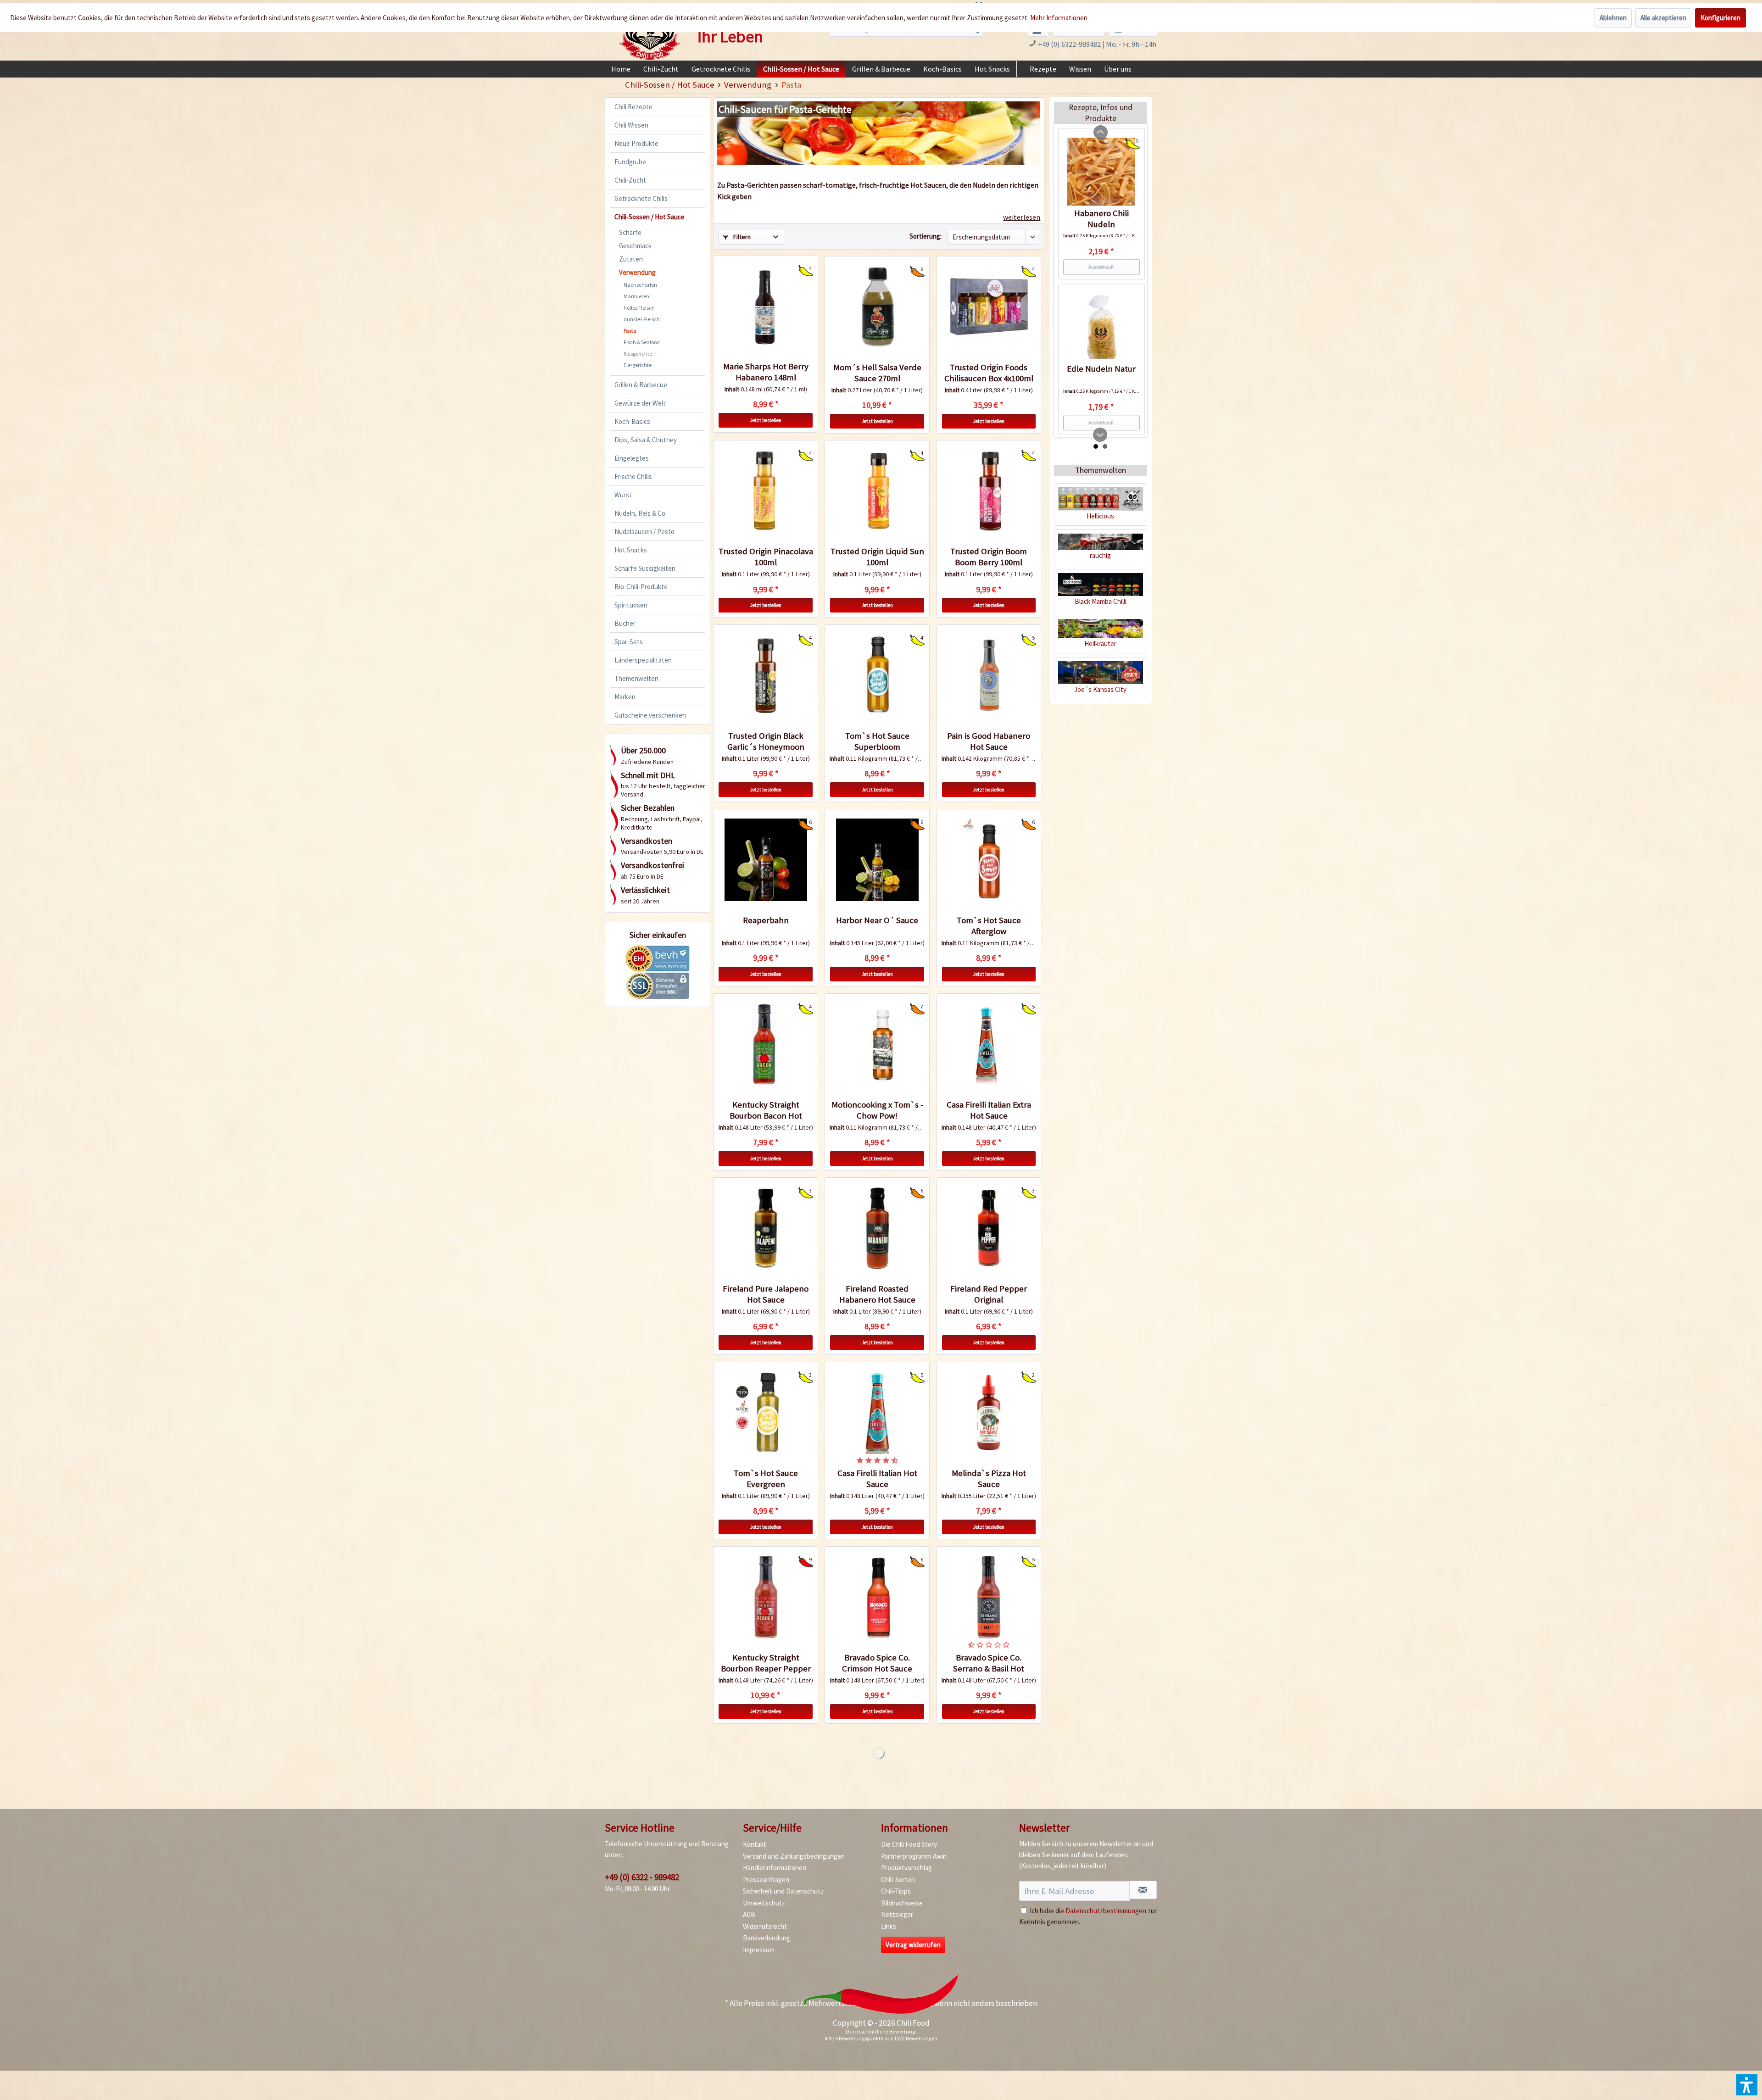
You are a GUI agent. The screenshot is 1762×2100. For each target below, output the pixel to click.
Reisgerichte (638, 354)
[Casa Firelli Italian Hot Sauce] (877, 1413)
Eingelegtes (632, 458)
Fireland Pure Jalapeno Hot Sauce (766, 1294)
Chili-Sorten (898, 1880)
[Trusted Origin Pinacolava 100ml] (765, 491)
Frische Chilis (633, 476)
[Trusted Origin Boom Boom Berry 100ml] (989, 491)
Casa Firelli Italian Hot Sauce (877, 1479)
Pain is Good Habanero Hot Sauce (989, 741)
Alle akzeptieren (1663, 18)
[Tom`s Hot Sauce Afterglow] (989, 860)
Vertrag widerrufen (913, 1945)
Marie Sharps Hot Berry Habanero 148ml (766, 372)
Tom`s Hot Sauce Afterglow (989, 926)
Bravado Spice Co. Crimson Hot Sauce (877, 1663)
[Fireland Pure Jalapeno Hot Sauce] (765, 1228)
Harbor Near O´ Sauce (877, 920)
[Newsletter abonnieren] (1143, 1890)
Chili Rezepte (633, 107)
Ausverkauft (1101, 267)
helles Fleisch (639, 308)
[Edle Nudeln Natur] (1101, 327)
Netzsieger (897, 1914)
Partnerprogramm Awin (914, 1856)
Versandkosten (906, 2003)
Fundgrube (630, 162)
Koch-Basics (632, 421)
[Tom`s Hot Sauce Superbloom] (877, 675)
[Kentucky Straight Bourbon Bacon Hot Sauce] (765, 1044)
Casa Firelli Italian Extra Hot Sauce (989, 1110)
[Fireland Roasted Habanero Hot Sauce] (877, 1228)
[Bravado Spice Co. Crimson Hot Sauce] (877, 1597)
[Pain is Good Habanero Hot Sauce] (989, 675)
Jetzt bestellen (766, 420)
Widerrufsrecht (765, 1926)
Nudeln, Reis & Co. (641, 513)
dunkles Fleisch (642, 319)
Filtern (741, 237)
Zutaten (631, 259)
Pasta (630, 331)
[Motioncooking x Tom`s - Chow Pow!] (877, 1044)
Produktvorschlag (906, 1868)
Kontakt (755, 1844)
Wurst (623, 495)
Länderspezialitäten (643, 660)
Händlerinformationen (775, 1868)
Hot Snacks (631, 550)
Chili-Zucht (630, 180)
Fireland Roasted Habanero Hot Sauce (877, 1294)
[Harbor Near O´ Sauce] (877, 860)
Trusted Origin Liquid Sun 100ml (877, 557)
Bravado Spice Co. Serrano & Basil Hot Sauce (989, 1663)
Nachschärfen (640, 285)
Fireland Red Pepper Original (989, 1294)
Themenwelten (636, 678)
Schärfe (630, 232)
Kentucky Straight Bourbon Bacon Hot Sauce (766, 1110)
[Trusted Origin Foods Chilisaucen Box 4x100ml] (989, 307)
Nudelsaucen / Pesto (644, 532)
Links (889, 1926)
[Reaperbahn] (765, 860)
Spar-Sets (629, 642)
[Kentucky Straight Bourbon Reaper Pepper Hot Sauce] (765, 1597)
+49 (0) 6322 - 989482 (642, 1877)
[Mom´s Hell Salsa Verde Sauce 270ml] (877, 307)
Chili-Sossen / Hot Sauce (650, 217)
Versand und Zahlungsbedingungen (794, 1856)
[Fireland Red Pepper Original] (989, 1228)
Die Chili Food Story (909, 1844)
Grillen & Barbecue (641, 385)
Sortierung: (926, 236)
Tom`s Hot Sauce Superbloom (877, 741)
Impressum (759, 1950)
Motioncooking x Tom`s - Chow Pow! (877, 1110)
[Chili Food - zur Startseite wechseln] (650, 33)
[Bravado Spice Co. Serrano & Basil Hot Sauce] (989, 1597)
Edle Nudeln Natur (1101, 369)
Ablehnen (1613, 18)
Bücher (625, 623)
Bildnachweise (902, 1903)
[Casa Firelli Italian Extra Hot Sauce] (989, 1044)
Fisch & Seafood (642, 342)
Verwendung (637, 272)
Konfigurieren (1720, 18)
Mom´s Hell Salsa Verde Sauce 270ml (877, 373)
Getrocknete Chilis (641, 198)
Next (1100, 435)
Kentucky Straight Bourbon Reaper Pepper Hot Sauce (766, 1663)
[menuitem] (621, 69)
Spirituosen (631, 605)
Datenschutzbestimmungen (1106, 1911)
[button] (1747, 2085)
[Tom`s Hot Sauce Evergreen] (765, 1413)
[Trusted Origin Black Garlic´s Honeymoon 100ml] (765, 675)
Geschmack (635, 246)
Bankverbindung (767, 1938)
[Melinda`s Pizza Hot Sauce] (989, 1413)
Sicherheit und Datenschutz (783, 1891)
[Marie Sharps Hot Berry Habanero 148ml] (765, 306)
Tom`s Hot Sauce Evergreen (766, 1479)
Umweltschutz (764, 1903)
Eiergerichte (638, 365)
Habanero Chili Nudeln (1101, 219)
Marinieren (636, 296)
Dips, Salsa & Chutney (646, 440)
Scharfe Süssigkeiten (645, 568)
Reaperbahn (766, 920)
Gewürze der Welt (640, 403)
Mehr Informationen (1059, 18)
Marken (625, 697)
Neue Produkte (636, 143)
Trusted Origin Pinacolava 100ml (766, 557)
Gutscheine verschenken (650, 715)
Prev (1101, 133)
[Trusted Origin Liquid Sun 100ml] (877, 491)
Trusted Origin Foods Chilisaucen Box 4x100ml (989, 373)
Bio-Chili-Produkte (641, 587)
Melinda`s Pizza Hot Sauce (989, 1479)
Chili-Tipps (896, 1891)
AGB (749, 1914)
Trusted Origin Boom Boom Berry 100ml (989, 557)
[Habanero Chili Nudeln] (1101, 172)
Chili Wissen (631, 125)
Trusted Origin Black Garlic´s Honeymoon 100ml (766, 741)
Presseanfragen (766, 1880)
